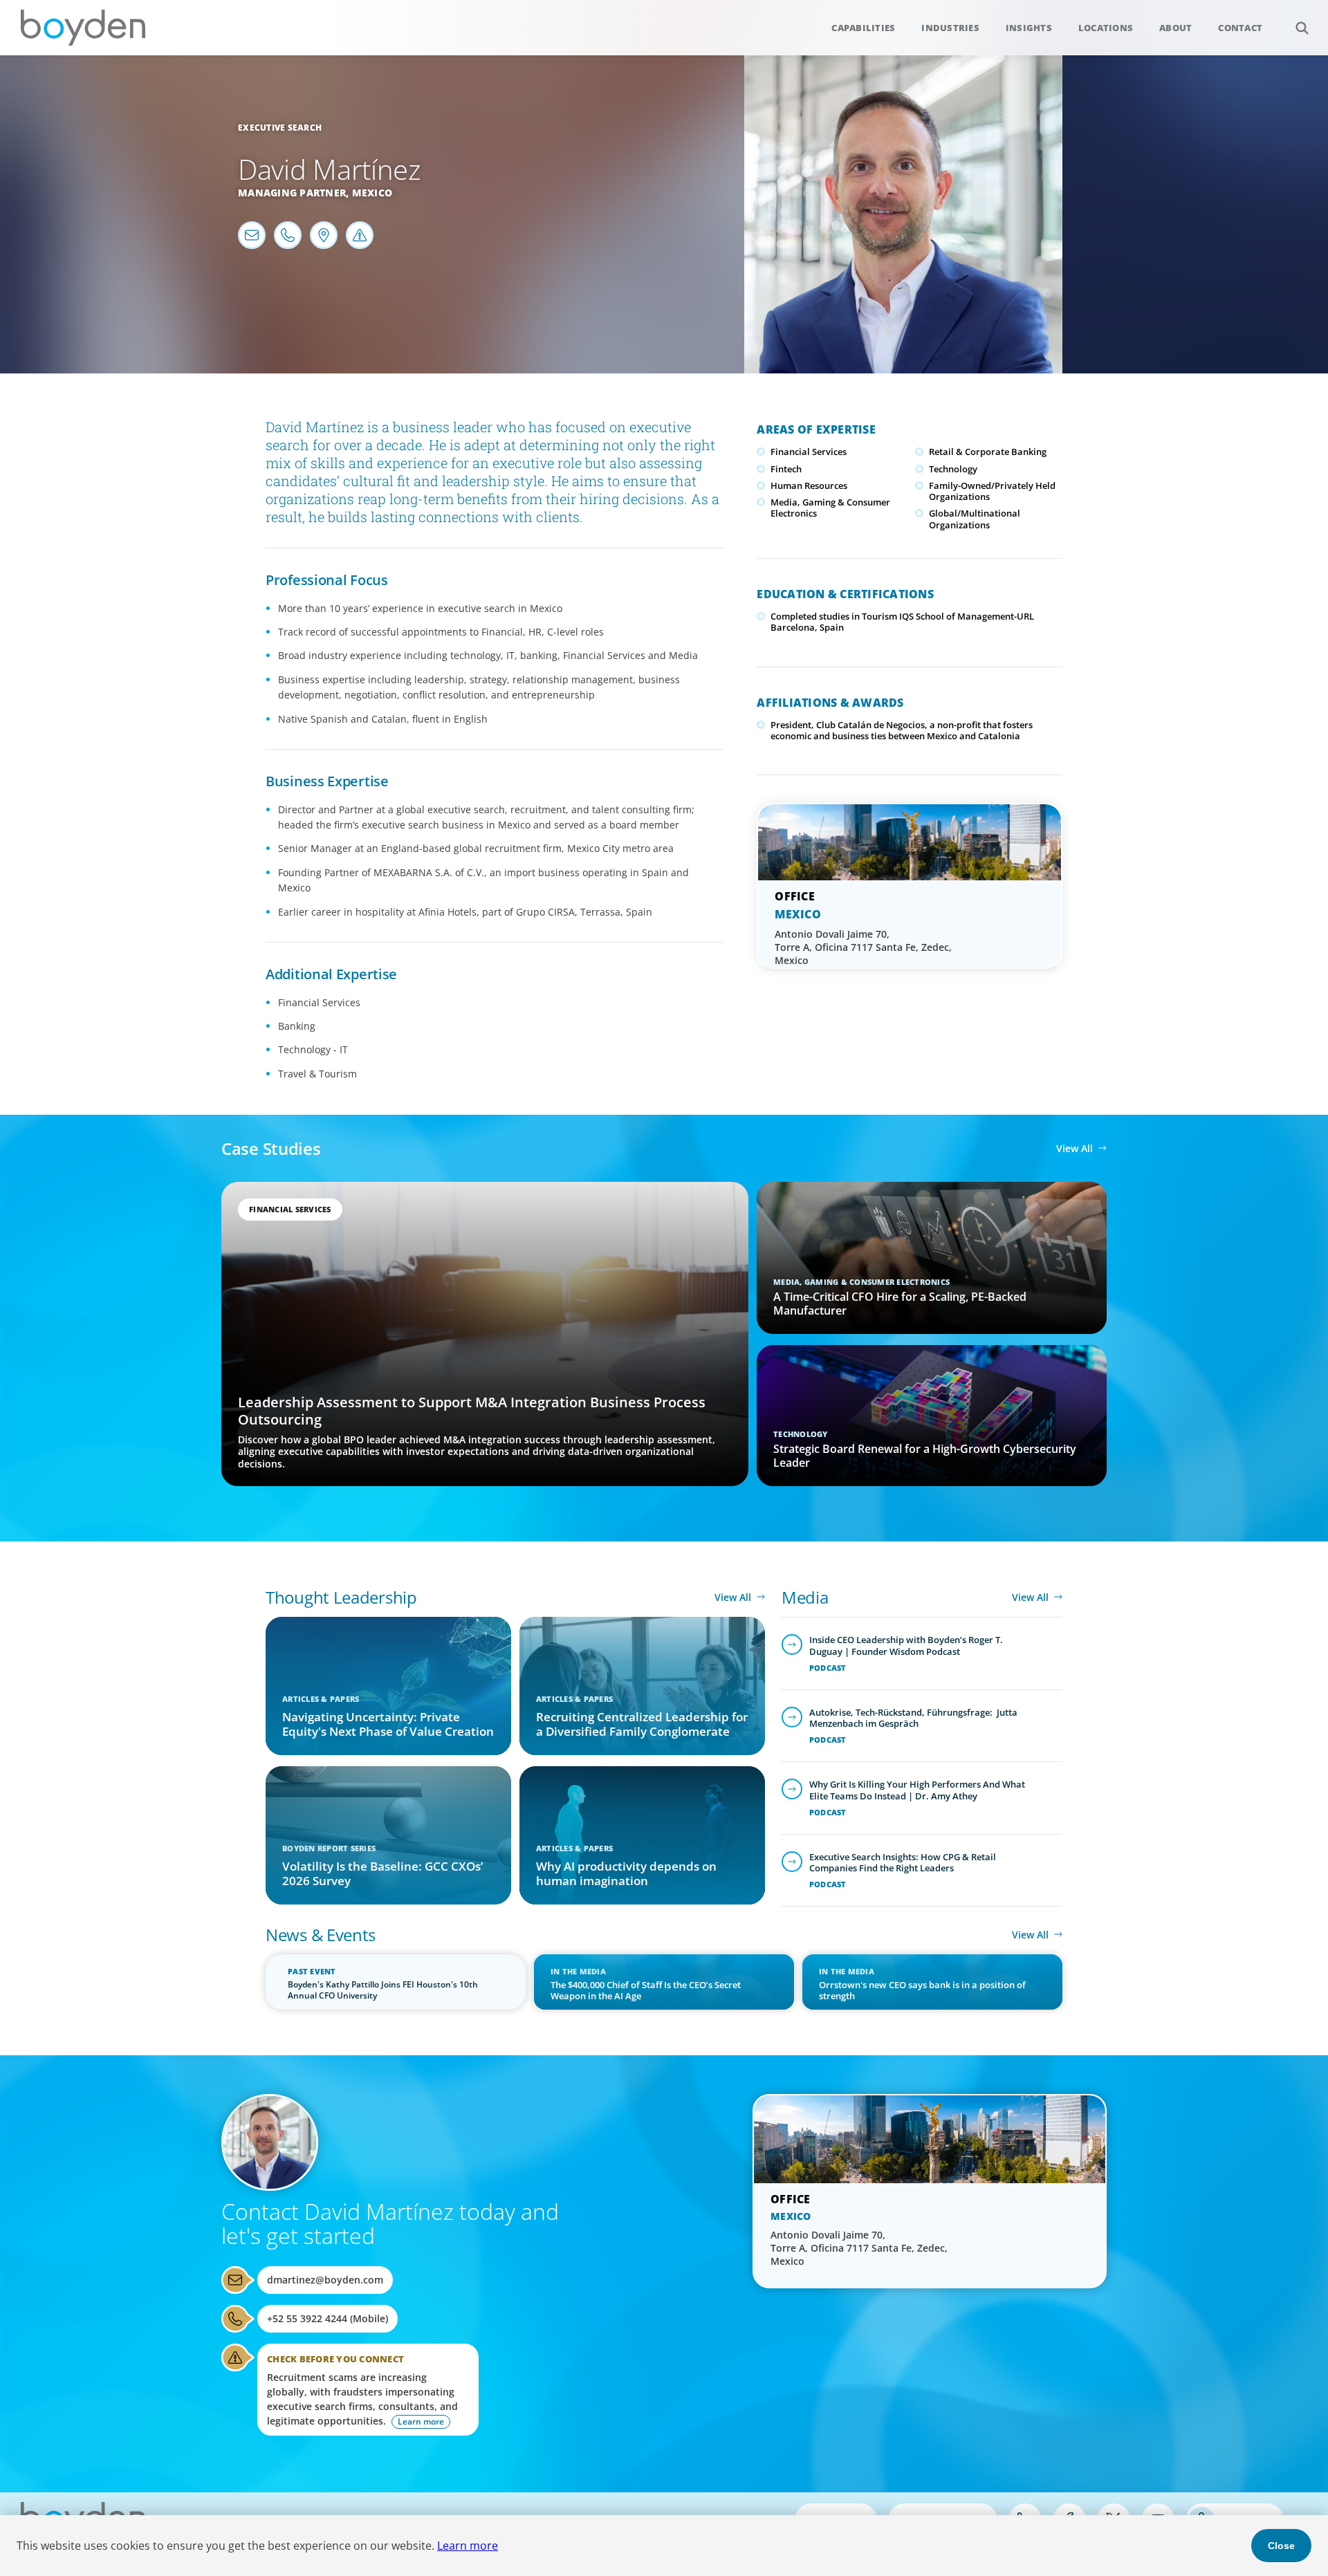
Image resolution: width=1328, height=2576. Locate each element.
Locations (1106, 28)
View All (1075, 1148)
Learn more (468, 2546)
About (1175, 28)
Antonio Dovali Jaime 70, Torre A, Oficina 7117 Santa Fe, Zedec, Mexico (863, 947)
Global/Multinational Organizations (975, 519)
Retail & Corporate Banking (988, 452)
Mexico (372, 193)
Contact (1240, 28)
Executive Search (280, 128)
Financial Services (809, 452)
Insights (1029, 28)
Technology (953, 469)
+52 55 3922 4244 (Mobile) (328, 2318)
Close (1281, 2546)
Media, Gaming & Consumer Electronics (830, 508)
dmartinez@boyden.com (325, 2280)
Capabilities (863, 28)
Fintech (786, 469)
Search (1302, 28)
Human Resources (809, 485)
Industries (950, 28)
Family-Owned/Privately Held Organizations (992, 491)
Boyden (83, 28)
